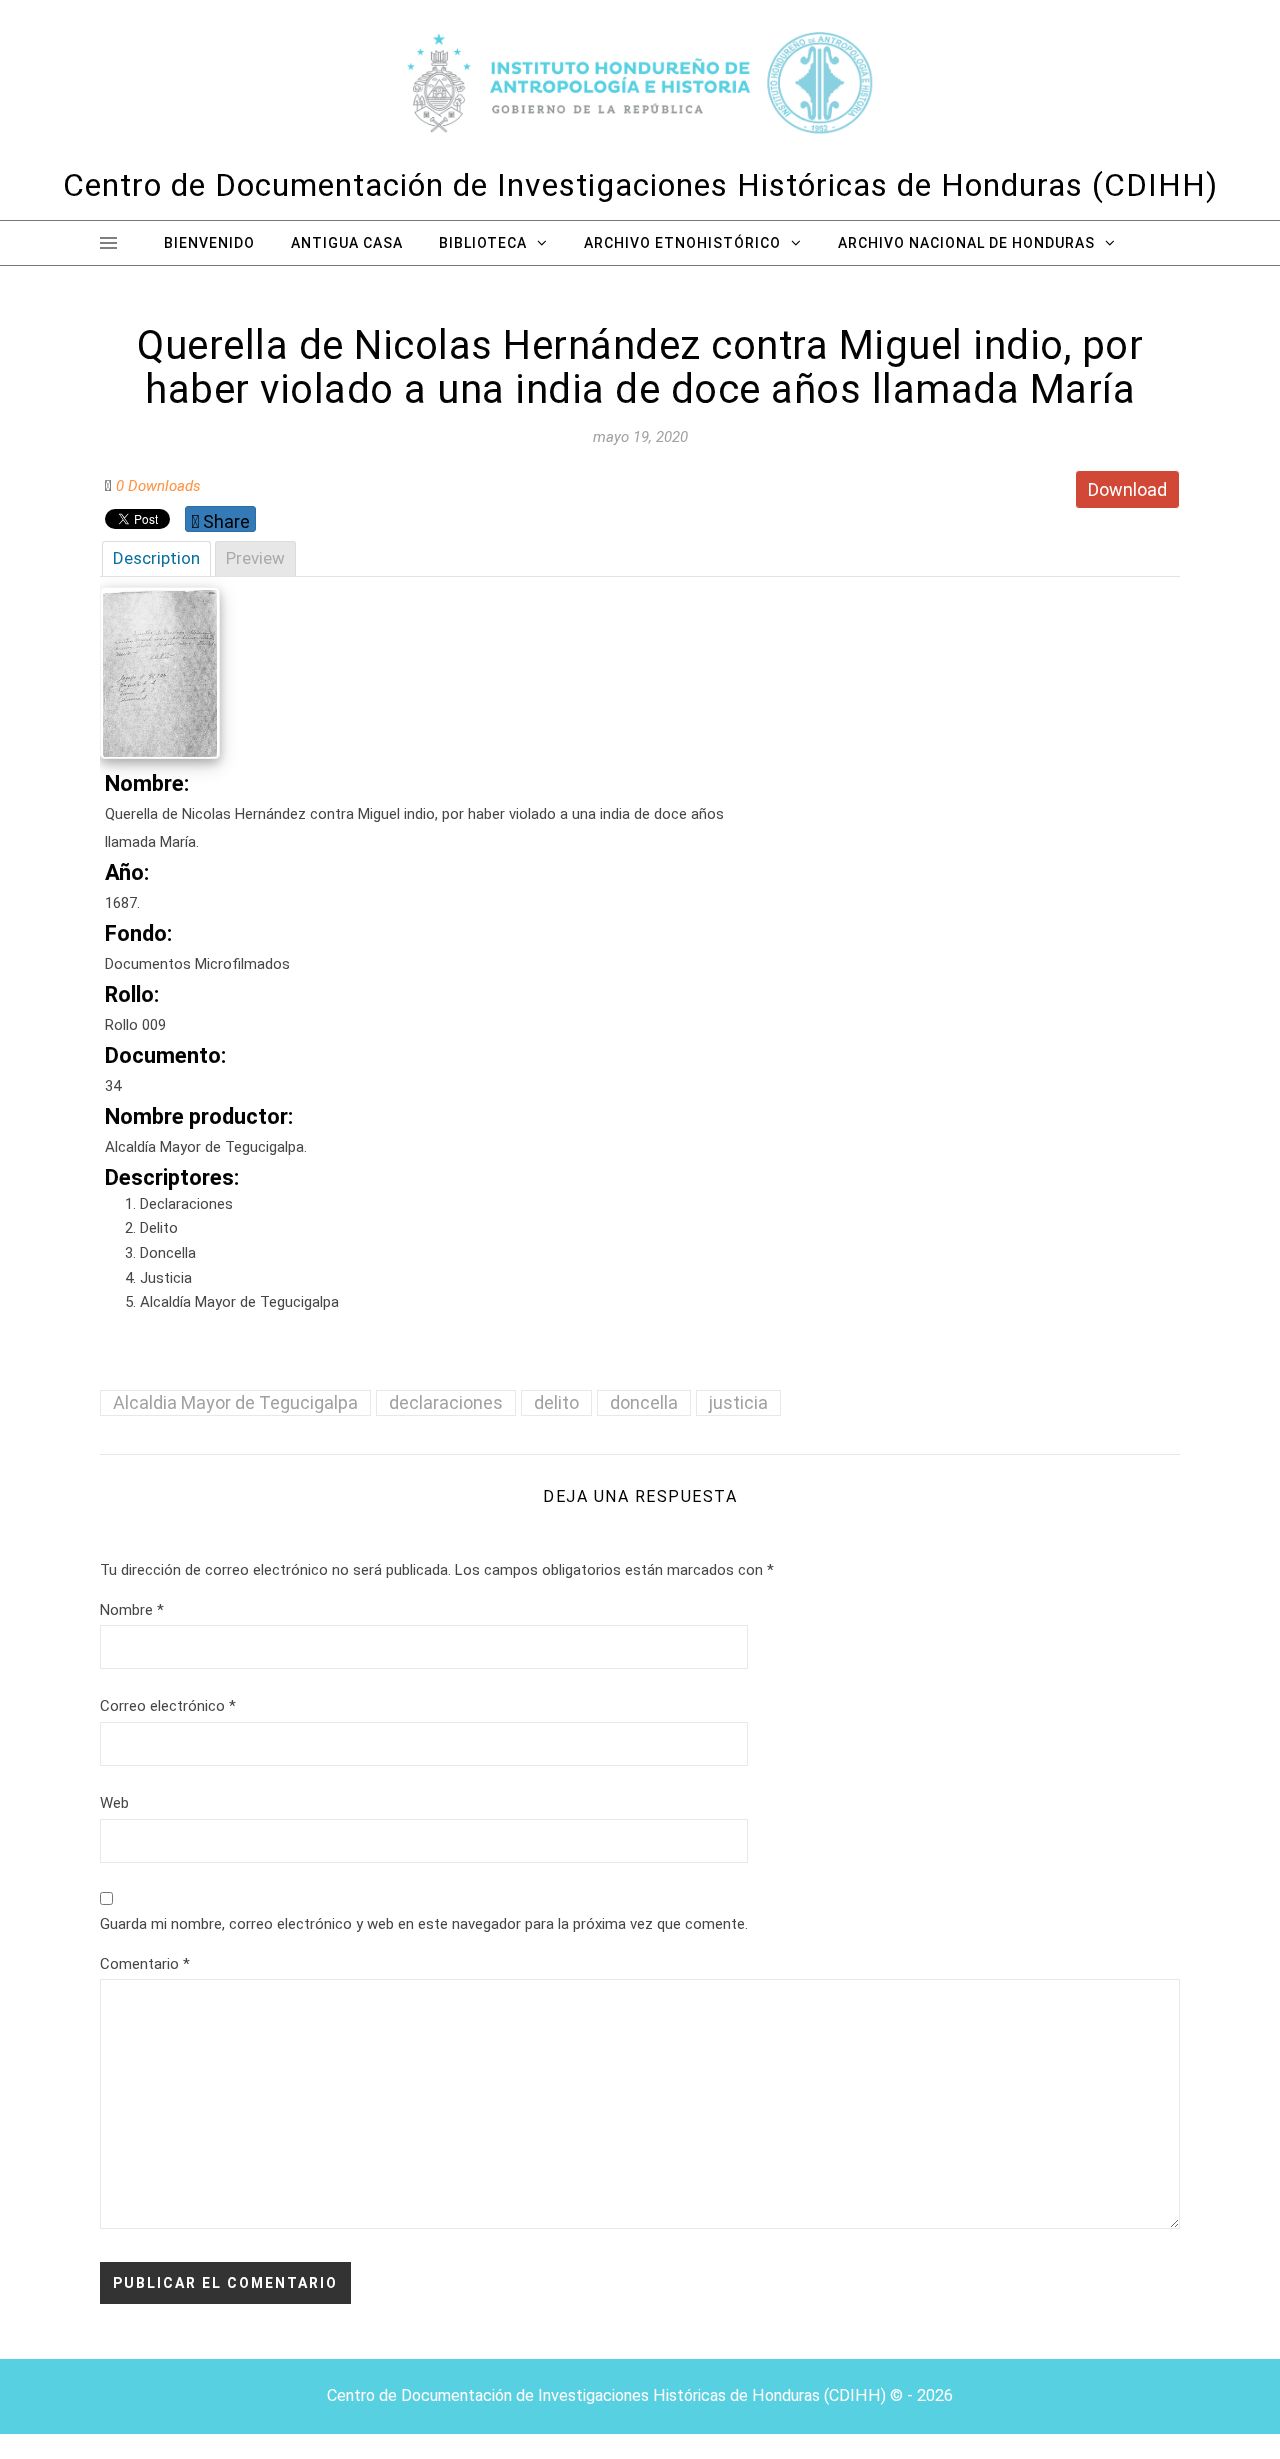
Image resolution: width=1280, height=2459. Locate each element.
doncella (644, 1402)
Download (1127, 489)
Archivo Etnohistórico (682, 243)
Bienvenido (209, 243)
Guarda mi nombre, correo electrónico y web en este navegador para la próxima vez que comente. (424, 1924)
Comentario (145, 1964)
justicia (738, 1402)
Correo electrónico (168, 1706)
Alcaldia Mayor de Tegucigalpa (235, 1402)
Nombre (132, 1610)
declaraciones (446, 1402)
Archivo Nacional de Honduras (966, 243)
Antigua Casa (347, 243)
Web (114, 1803)
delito (556, 1402)
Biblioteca (483, 243)
